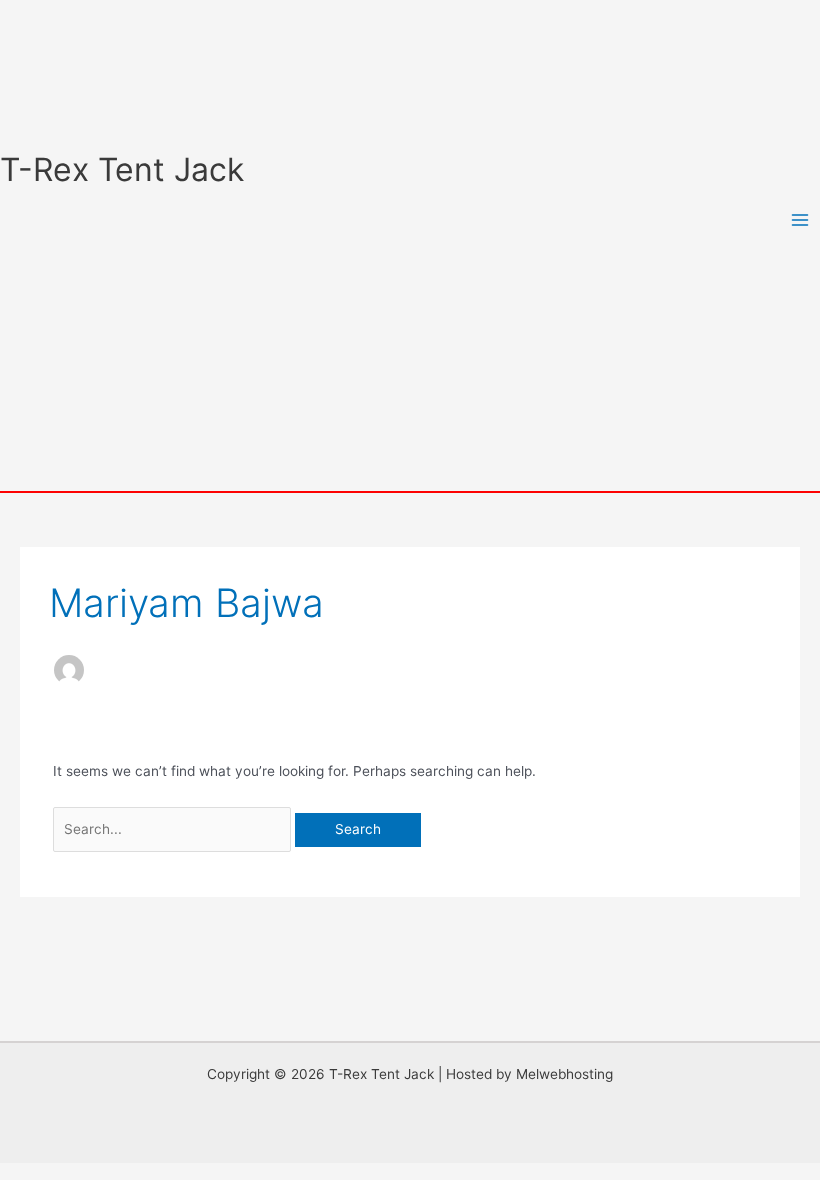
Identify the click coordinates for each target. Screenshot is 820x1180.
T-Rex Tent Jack (122, 169)
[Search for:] (174, 829)
